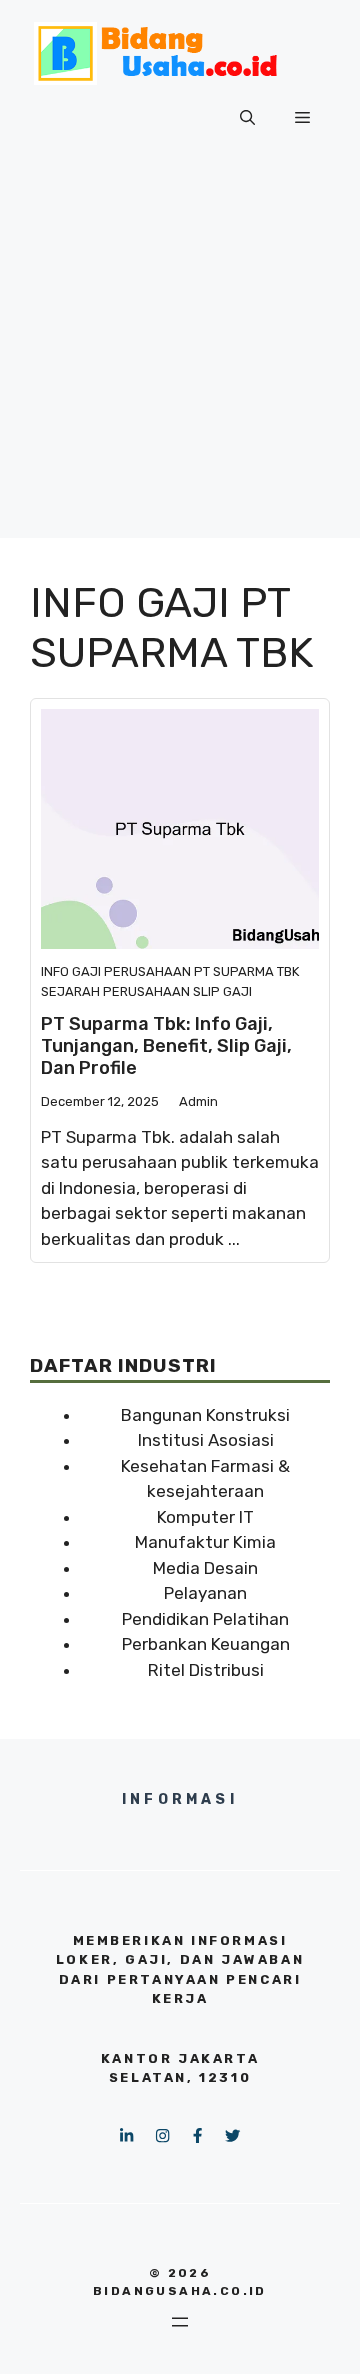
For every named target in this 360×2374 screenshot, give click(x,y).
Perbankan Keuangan (206, 1644)
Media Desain (205, 1568)
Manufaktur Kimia (205, 1542)
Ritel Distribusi (206, 1670)
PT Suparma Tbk (246, 971)
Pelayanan (205, 1593)
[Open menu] (180, 2322)
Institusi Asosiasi (206, 1440)
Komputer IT (205, 1517)
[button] (247, 118)
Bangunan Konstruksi (205, 1415)
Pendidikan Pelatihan (205, 1619)
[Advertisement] (180, 358)
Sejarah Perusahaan (115, 991)
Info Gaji (71, 971)
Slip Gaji (222, 991)
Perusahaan (147, 971)
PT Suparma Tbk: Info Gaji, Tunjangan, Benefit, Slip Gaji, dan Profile (166, 1045)
